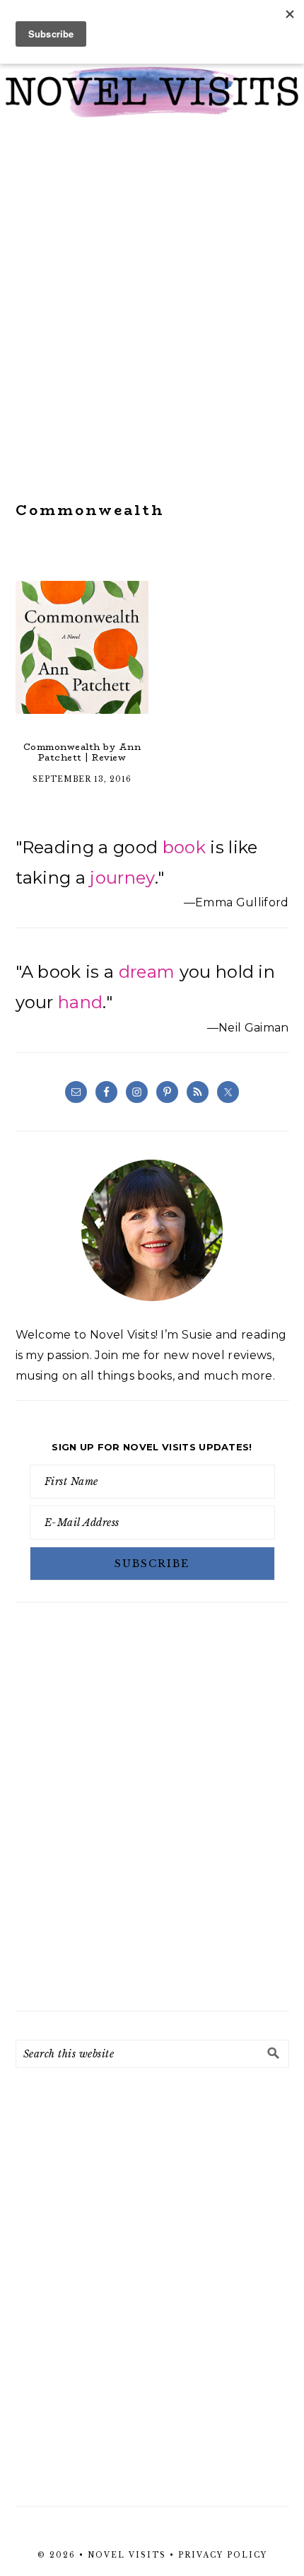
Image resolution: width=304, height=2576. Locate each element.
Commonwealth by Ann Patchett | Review (82, 752)
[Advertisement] (152, 310)
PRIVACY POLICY (223, 2555)
